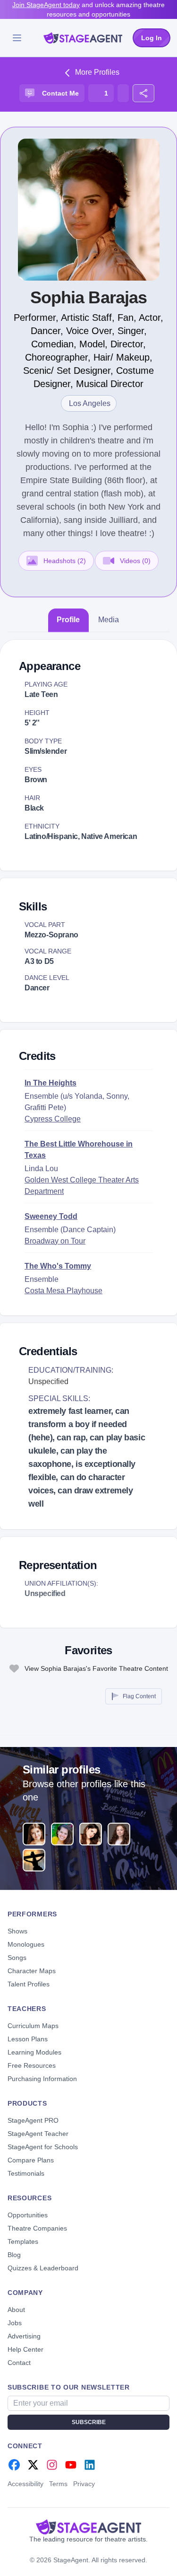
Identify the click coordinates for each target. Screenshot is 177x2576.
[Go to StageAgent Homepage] (88, 2527)
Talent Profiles (29, 1984)
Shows (17, 1931)
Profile (68, 620)
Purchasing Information (42, 2079)
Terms (58, 2484)
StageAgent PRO (33, 2120)
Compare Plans (31, 2160)
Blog (14, 2255)
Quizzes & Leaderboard (43, 2268)
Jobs (15, 2323)
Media (109, 620)
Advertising (24, 2336)
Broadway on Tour (55, 1241)
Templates (23, 2241)
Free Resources (32, 2065)
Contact (19, 2363)
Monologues (26, 1944)
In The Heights (51, 1083)
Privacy (84, 2484)
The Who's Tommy (58, 1266)
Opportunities (28, 2215)
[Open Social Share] (143, 93)
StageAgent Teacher (38, 2134)
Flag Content (139, 1696)
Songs (17, 1958)
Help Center (25, 2349)
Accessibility (25, 2484)
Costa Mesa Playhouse (63, 1291)
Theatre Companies (37, 2228)
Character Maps (32, 1971)
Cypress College (53, 1119)
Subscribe (89, 2422)
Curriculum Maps (33, 2026)
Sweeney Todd (51, 1216)
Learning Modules (34, 2052)
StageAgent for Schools (43, 2147)
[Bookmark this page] (123, 93)
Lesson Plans (28, 2039)
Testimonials (26, 2173)
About (16, 2310)
